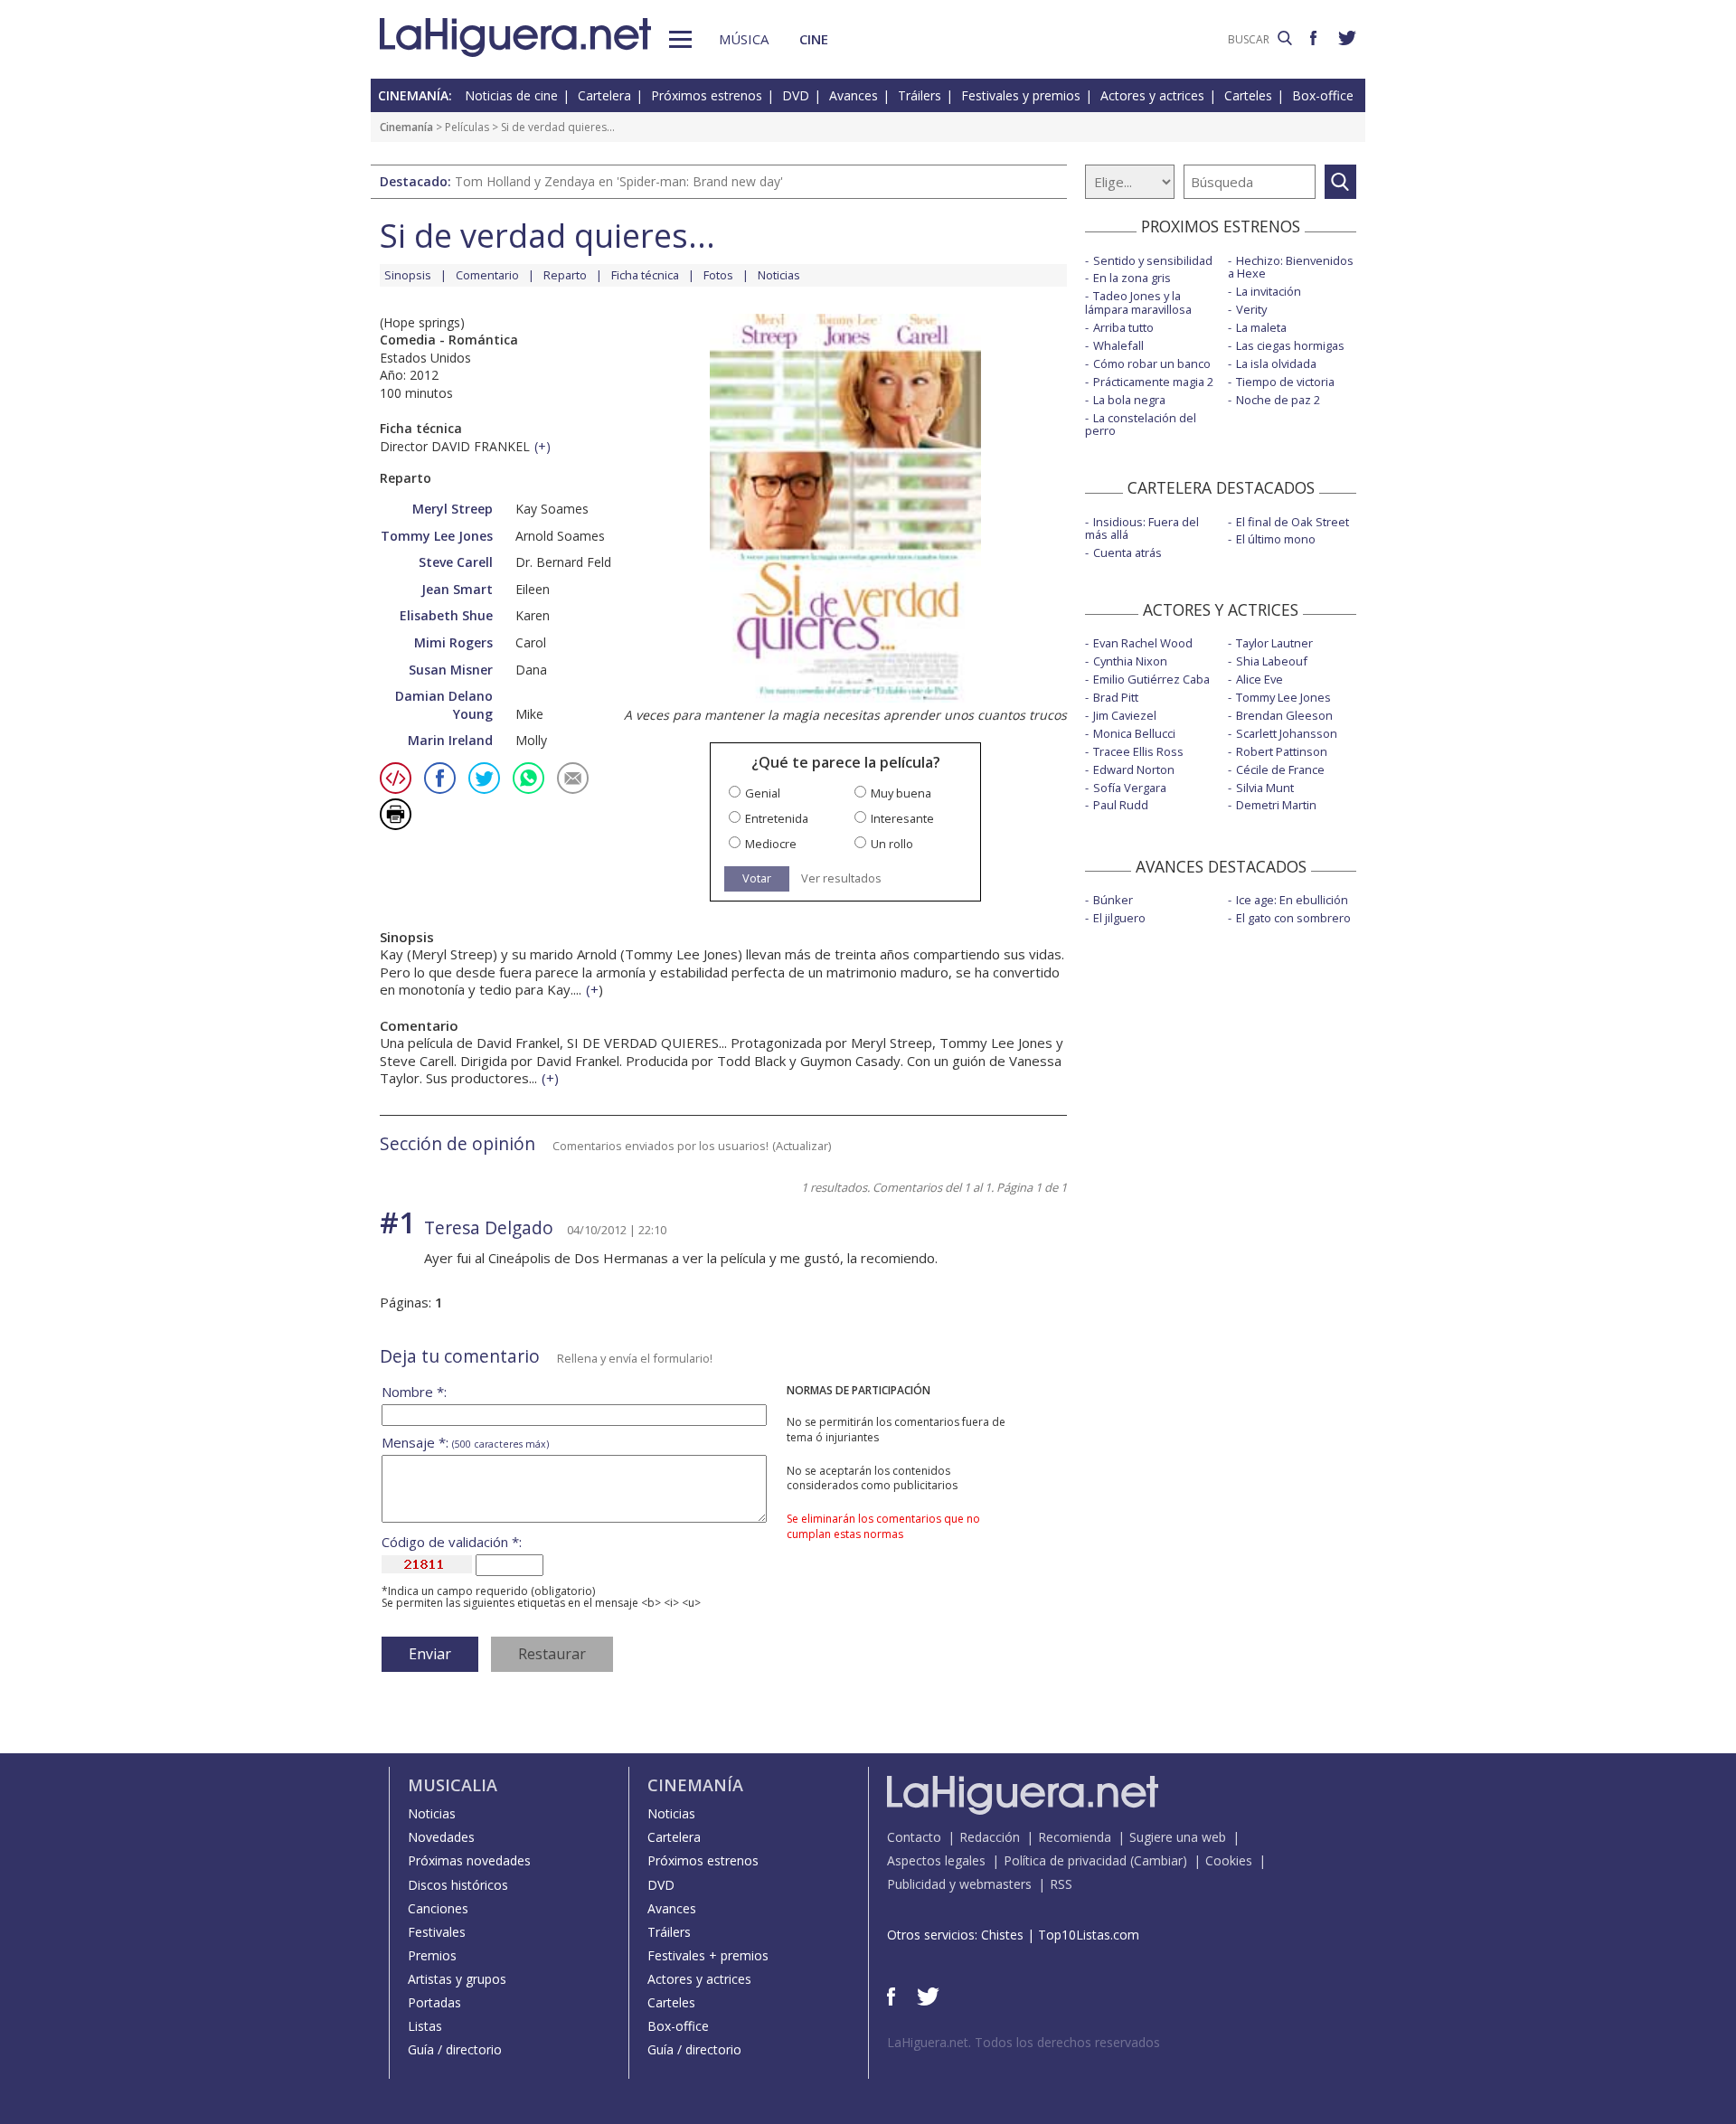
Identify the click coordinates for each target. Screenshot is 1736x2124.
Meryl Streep (453, 509)
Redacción (990, 1837)
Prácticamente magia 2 (1153, 382)
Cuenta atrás (1127, 552)
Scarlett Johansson (1287, 733)
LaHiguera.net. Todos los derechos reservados (1024, 2042)
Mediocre (771, 844)
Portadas (434, 2002)
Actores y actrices (1152, 95)
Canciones (438, 1908)
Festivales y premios (1021, 95)
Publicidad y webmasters (959, 1884)
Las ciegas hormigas (1290, 345)
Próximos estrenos (707, 95)
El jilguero (1119, 918)
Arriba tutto (1123, 327)
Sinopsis (408, 275)
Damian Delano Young (444, 705)
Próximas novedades (469, 1860)
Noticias (779, 275)
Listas (425, 2026)
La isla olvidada (1276, 363)
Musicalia (453, 1785)
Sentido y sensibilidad (1153, 260)
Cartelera (604, 95)
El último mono (1276, 539)
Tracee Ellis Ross (1138, 751)
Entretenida (777, 819)
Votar (757, 878)
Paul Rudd (1121, 805)
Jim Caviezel (1125, 715)
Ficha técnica (645, 275)
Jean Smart (457, 589)
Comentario (487, 275)
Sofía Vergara (1130, 788)
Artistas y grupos (457, 1979)
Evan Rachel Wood (1143, 643)
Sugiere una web (1178, 1837)
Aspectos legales (936, 1860)
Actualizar (802, 1146)
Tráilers (920, 95)
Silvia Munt (1265, 788)
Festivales (437, 1932)
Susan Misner (451, 670)
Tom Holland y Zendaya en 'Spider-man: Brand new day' (619, 181)
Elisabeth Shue (446, 615)
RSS (1061, 1884)
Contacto (914, 1837)
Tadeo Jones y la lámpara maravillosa (1138, 302)
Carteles (1248, 95)
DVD (796, 95)
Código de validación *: (452, 1542)
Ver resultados (841, 878)
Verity (1251, 309)
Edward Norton (1134, 769)
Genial (763, 793)
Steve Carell (456, 562)
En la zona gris (1132, 278)
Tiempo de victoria (1285, 382)
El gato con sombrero (1293, 918)
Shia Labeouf (1272, 661)
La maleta (1261, 327)
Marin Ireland (450, 740)
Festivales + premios (708, 1955)
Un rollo (892, 844)
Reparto (565, 275)
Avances (854, 95)
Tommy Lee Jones (437, 536)
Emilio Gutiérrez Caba (1151, 679)
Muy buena (901, 793)
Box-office (1323, 95)
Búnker (1113, 900)
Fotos (718, 275)
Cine (814, 39)
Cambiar (1158, 1860)
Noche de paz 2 (1278, 400)
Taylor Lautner (1274, 643)
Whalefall (1118, 345)
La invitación (1269, 291)
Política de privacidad (1065, 1860)
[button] (680, 39)
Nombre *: (414, 1392)
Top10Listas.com (1089, 1935)
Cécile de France (1280, 769)
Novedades (441, 1837)
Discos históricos (458, 1885)
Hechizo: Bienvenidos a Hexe (1291, 267)
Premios (432, 1955)
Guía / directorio (455, 2049)
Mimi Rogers (453, 642)
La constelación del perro (1141, 425)
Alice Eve (1260, 679)
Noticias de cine (511, 95)
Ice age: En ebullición (1292, 900)
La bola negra (1129, 400)
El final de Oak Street (1293, 522)
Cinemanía (406, 127)
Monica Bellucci (1134, 733)
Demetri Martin (1276, 805)
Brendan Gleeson (1284, 715)
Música (744, 39)
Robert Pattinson (1282, 751)
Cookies (1229, 1860)
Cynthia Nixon (1130, 661)
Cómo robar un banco (1152, 363)
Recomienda (1075, 1837)
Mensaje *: (465, 1443)
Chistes (1002, 1935)
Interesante (902, 819)
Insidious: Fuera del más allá (1142, 529)
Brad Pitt (1116, 697)
